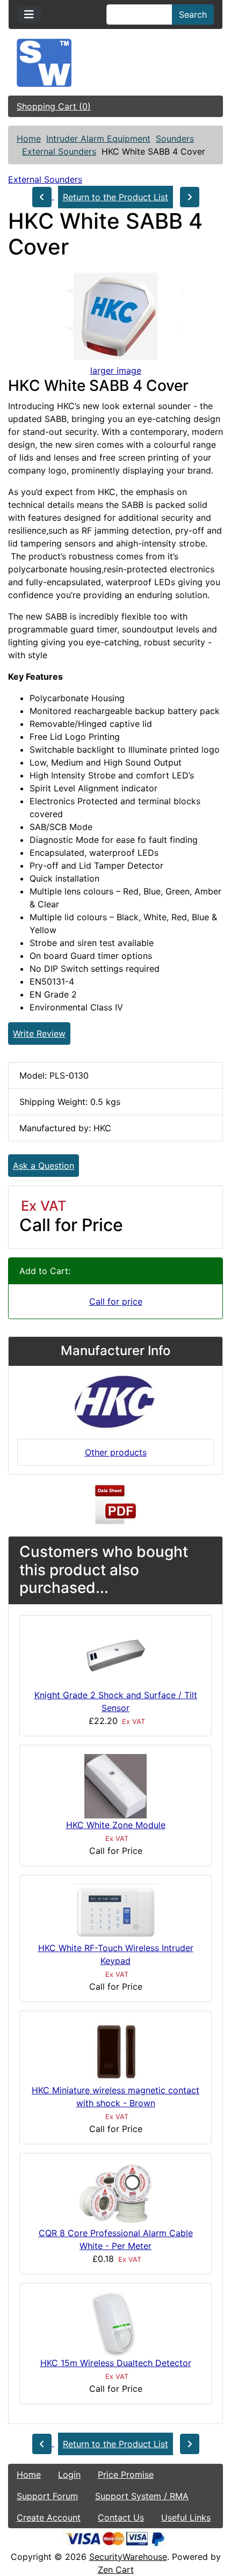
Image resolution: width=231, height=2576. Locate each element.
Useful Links (186, 2517)
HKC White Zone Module (116, 1825)
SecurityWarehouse (128, 2557)
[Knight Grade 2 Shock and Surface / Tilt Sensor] (115, 1655)
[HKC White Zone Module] (115, 1785)
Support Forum (47, 2496)
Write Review (39, 1034)
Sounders (175, 139)
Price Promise (126, 2475)
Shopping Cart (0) (54, 106)
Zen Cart (116, 2570)
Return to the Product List (115, 197)
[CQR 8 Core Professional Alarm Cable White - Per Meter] (115, 2193)
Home (29, 139)
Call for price (116, 1301)
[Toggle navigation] (29, 14)
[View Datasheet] (115, 1505)
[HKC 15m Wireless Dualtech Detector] (115, 2323)
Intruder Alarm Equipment (98, 139)
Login (69, 2475)
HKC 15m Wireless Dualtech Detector (116, 2363)
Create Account (49, 2517)
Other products (116, 1452)
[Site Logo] (115, 63)
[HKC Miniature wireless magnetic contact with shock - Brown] (116, 2051)
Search (193, 14)
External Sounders (59, 151)
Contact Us (121, 2517)
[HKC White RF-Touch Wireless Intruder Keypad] (115, 1911)
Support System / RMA (142, 2496)
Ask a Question (44, 1166)
